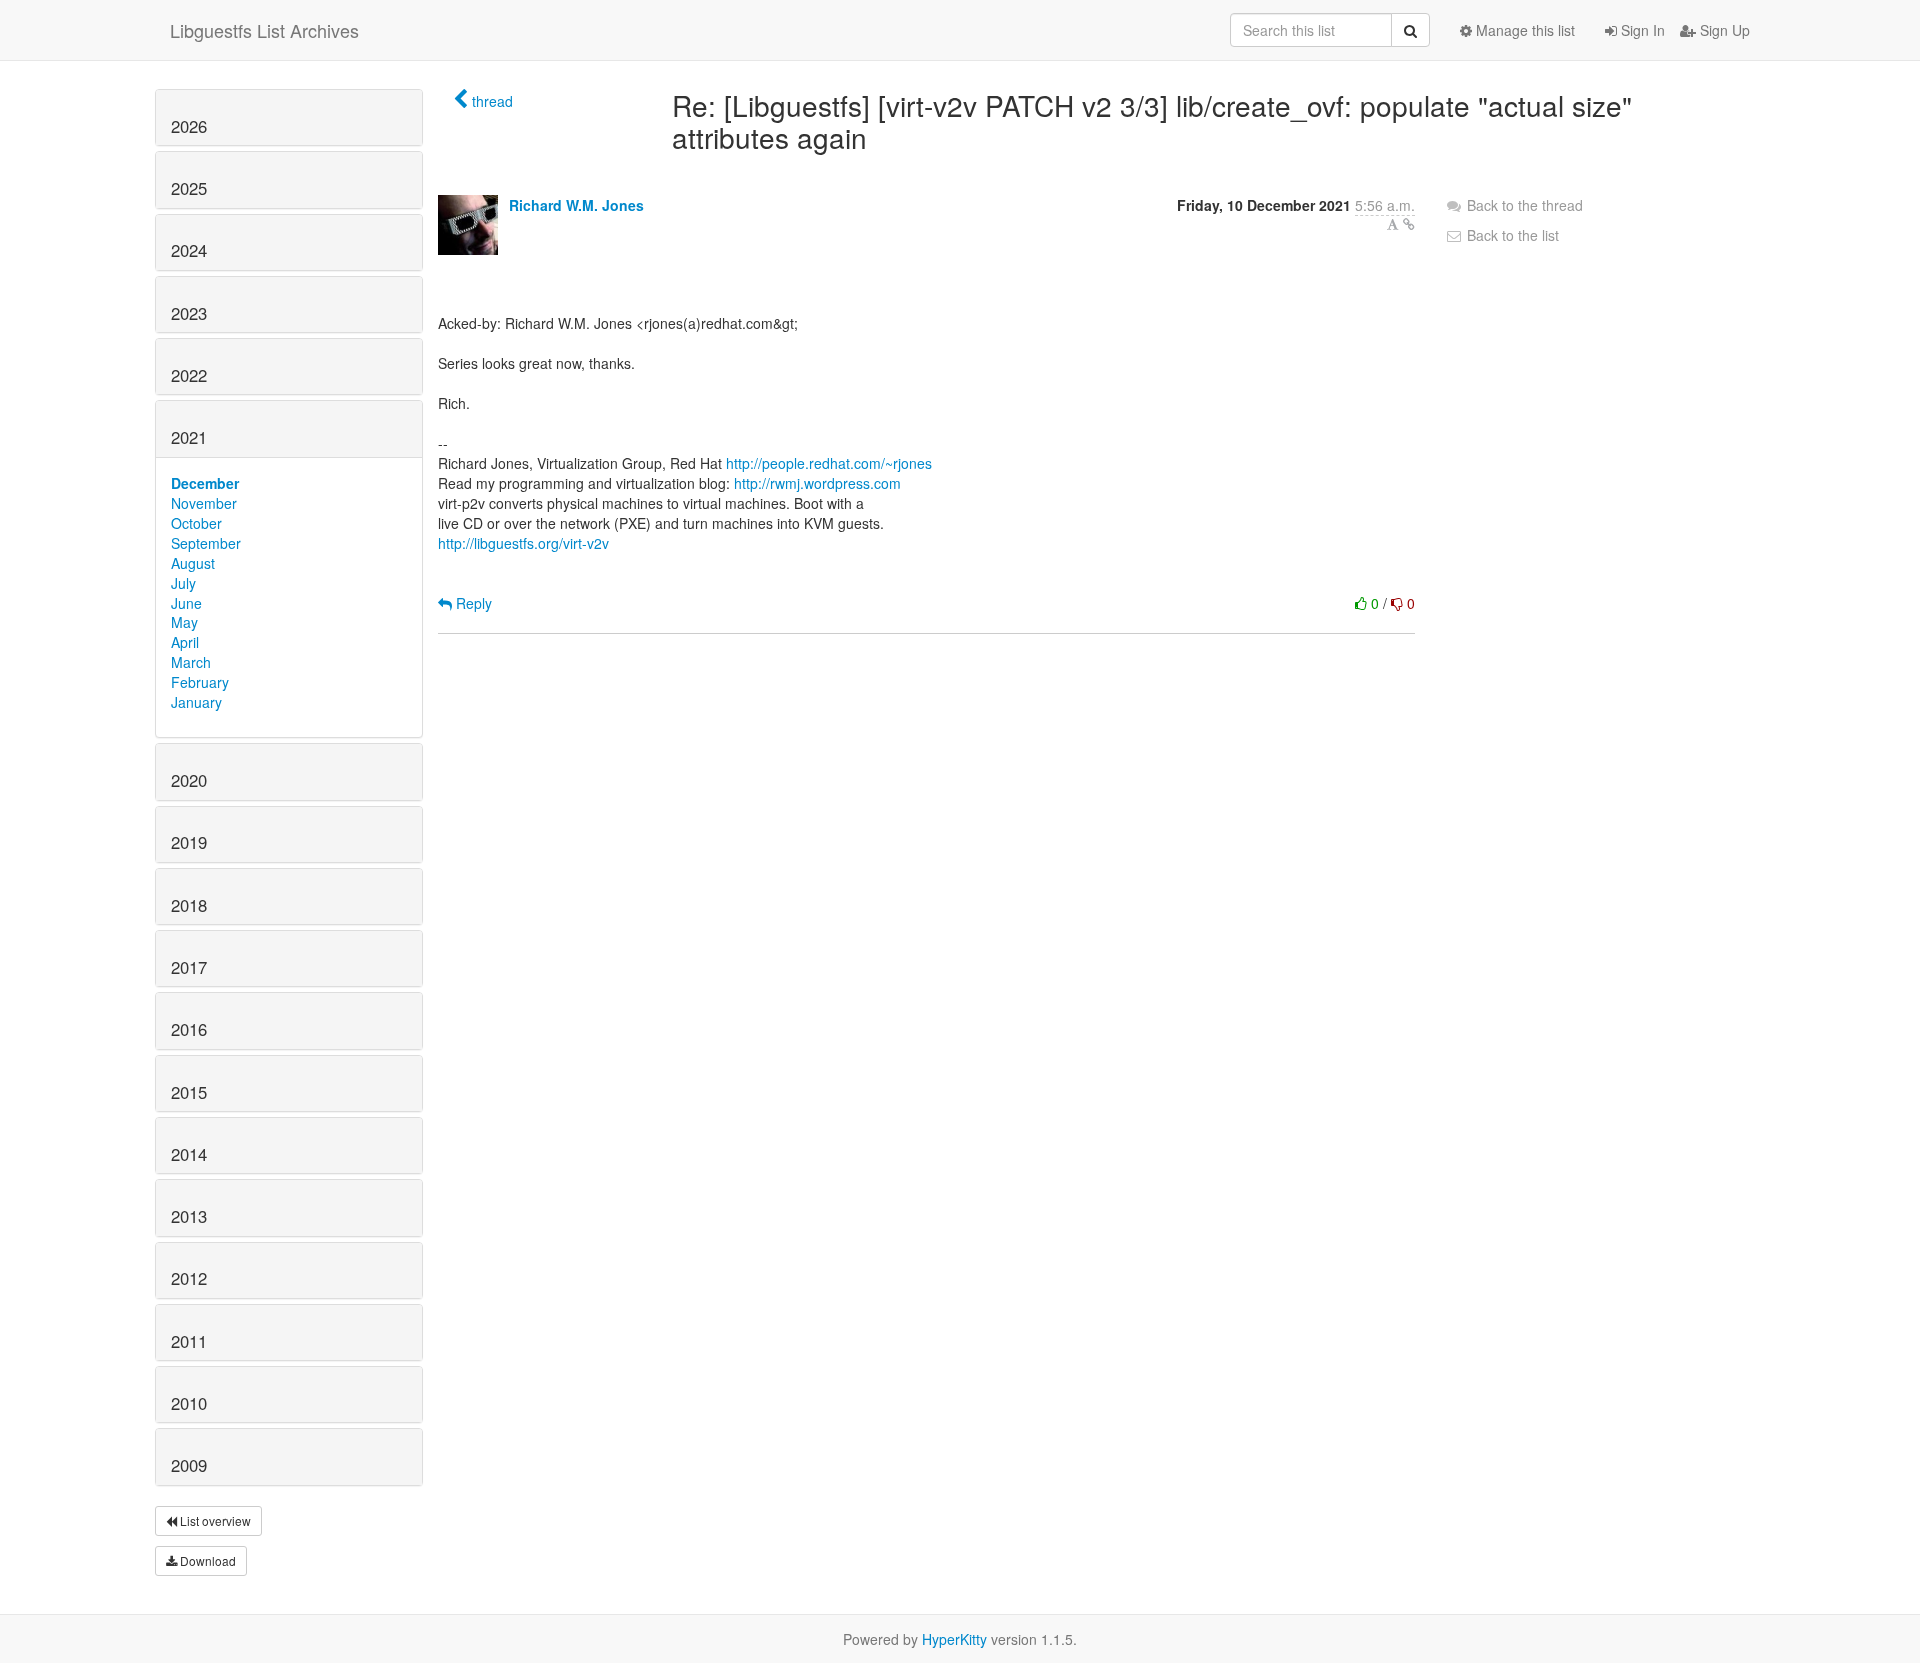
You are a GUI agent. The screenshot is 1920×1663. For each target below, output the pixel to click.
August (193, 563)
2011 (189, 1341)
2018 (189, 905)
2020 (189, 780)
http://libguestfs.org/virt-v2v (523, 543)
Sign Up (1723, 30)
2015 (189, 1092)
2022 (189, 375)
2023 (189, 313)
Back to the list (1511, 235)
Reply (472, 603)
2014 (189, 1154)
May (184, 622)
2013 (189, 1216)
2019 (189, 842)
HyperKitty (954, 1639)
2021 (189, 437)
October (196, 523)
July (183, 583)
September (206, 543)
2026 (189, 126)
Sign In (1641, 30)
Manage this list (1523, 30)
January (196, 702)
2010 (189, 1403)
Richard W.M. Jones (576, 205)
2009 (189, 1465)
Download (206, 1560)
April (185, 642)
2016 (189, 1029)
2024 (189, 250)
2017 (189, 967)
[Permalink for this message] (1409, 224)
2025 (189, 188)
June (186, 603)
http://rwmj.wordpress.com (817, 483)
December (205, 483)
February (200, 682)
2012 (189, 1278)
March (191, 662)
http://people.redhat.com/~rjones (829, 463)
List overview (214, 1520)
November (204, 503)
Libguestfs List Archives (264, 30)
